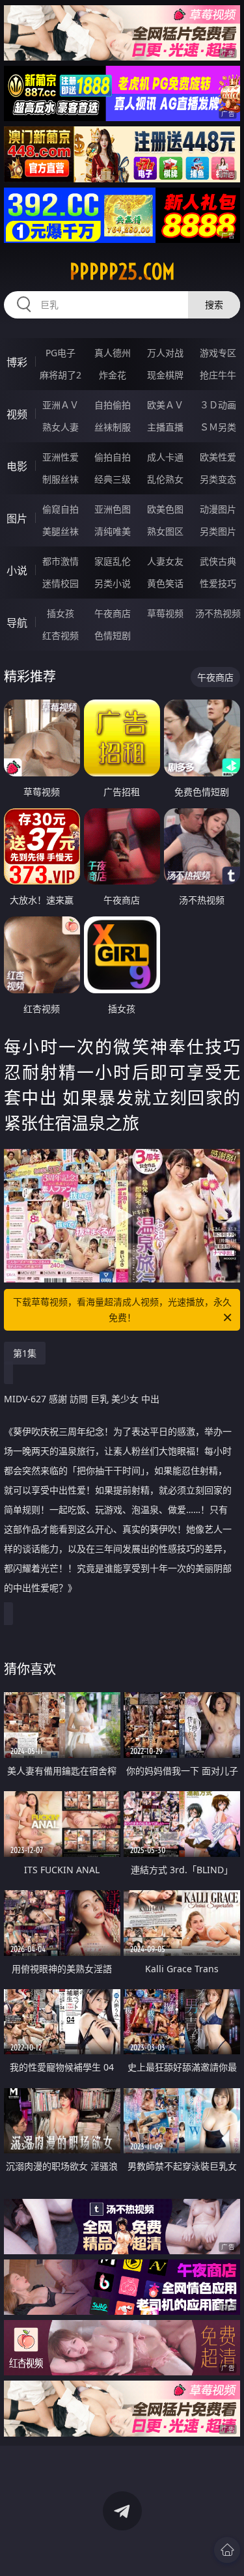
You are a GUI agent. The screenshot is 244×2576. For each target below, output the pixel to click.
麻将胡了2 (61, 375)
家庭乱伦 (113, 561)
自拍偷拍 (113, 405)
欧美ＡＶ (165, 405)
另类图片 (218, 531)
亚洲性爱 (61, 457)
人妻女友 (165, 561)
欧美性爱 (218, 457)
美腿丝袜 (61, 531)
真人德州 (113, 353)
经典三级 (113, 479)
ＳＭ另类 (218, 427)
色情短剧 (113, 635)
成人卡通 (165, 457)
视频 (17, 414)
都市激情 (61, 561)
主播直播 (165, 427)
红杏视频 (61, 635)
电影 (17, 466)
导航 (17, 623)
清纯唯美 (113, 531)
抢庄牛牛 (218, 375)
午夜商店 (113, 613)
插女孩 (61, 613)
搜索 (214, 304)
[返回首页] (227, 2550)
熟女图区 (165, 531)
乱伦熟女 (165, 479)
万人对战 (165, 353)
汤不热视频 (218, 613)
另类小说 (113, 583)
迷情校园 (61, 583)
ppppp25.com (122, 272)
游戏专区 (218, 353)
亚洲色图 (113, 509)
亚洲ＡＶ (61, 405)
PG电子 (61, 353)
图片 (17, 518)
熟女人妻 (61, 427)
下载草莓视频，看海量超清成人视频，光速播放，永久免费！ (122, 1309)
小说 (17, 571)
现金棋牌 (165, 375)
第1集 (25, 1353)
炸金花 (113, 375)
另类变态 (218, 479)
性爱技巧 (218, 583)
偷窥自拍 (61, 509)
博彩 (17, 362)
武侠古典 (218, 561)
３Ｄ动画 (218, 405)
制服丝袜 (61, 479)
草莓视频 (165, 613)
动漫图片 (218, 509)
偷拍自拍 (113, 457)
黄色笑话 (165, 583)
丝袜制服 (113, 427)
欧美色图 (165, 509)
